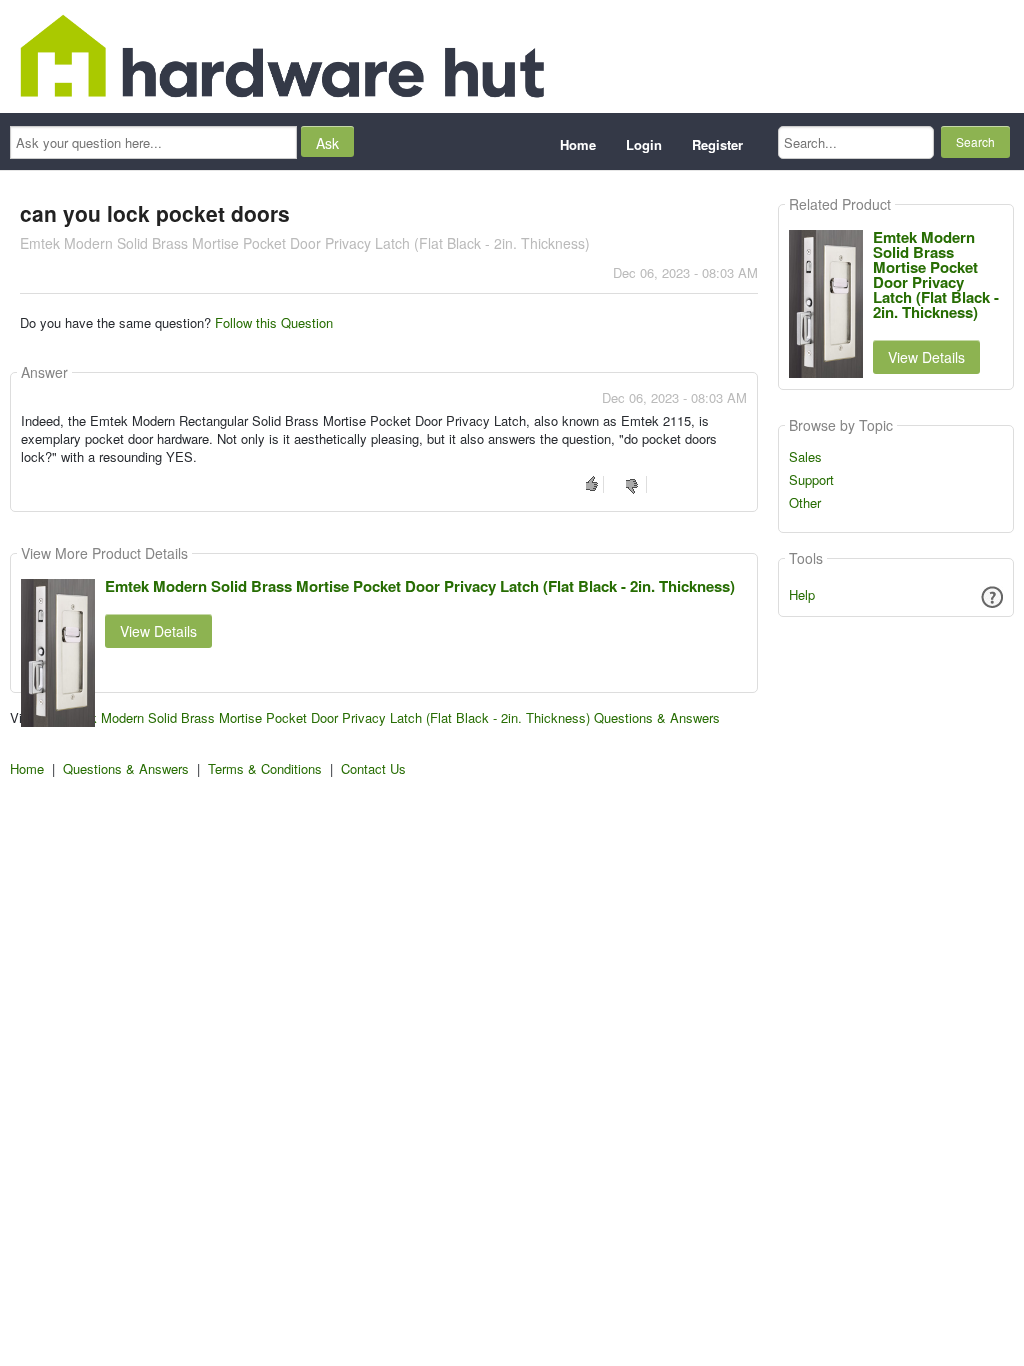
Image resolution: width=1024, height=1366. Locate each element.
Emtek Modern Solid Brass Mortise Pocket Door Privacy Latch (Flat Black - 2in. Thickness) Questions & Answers (389, 717)
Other (805, 503)
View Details (158, 631)
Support (811, 480)
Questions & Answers (126, 768)
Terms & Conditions (265, 768)
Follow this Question (274, 322)
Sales (805, 457)
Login (644, 144)
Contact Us (373, 768)
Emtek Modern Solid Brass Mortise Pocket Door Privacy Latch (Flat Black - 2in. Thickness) (420, 586)
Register (717, 144)
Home (578, 144)
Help (802, 594)
